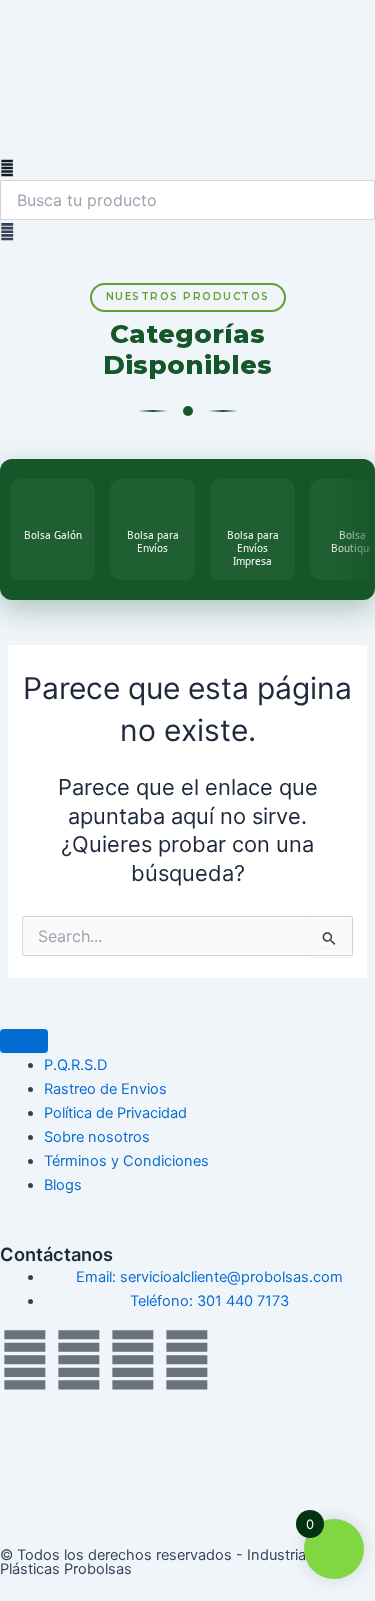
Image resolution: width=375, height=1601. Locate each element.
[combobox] (187, 200)
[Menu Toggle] (24, 1041)
